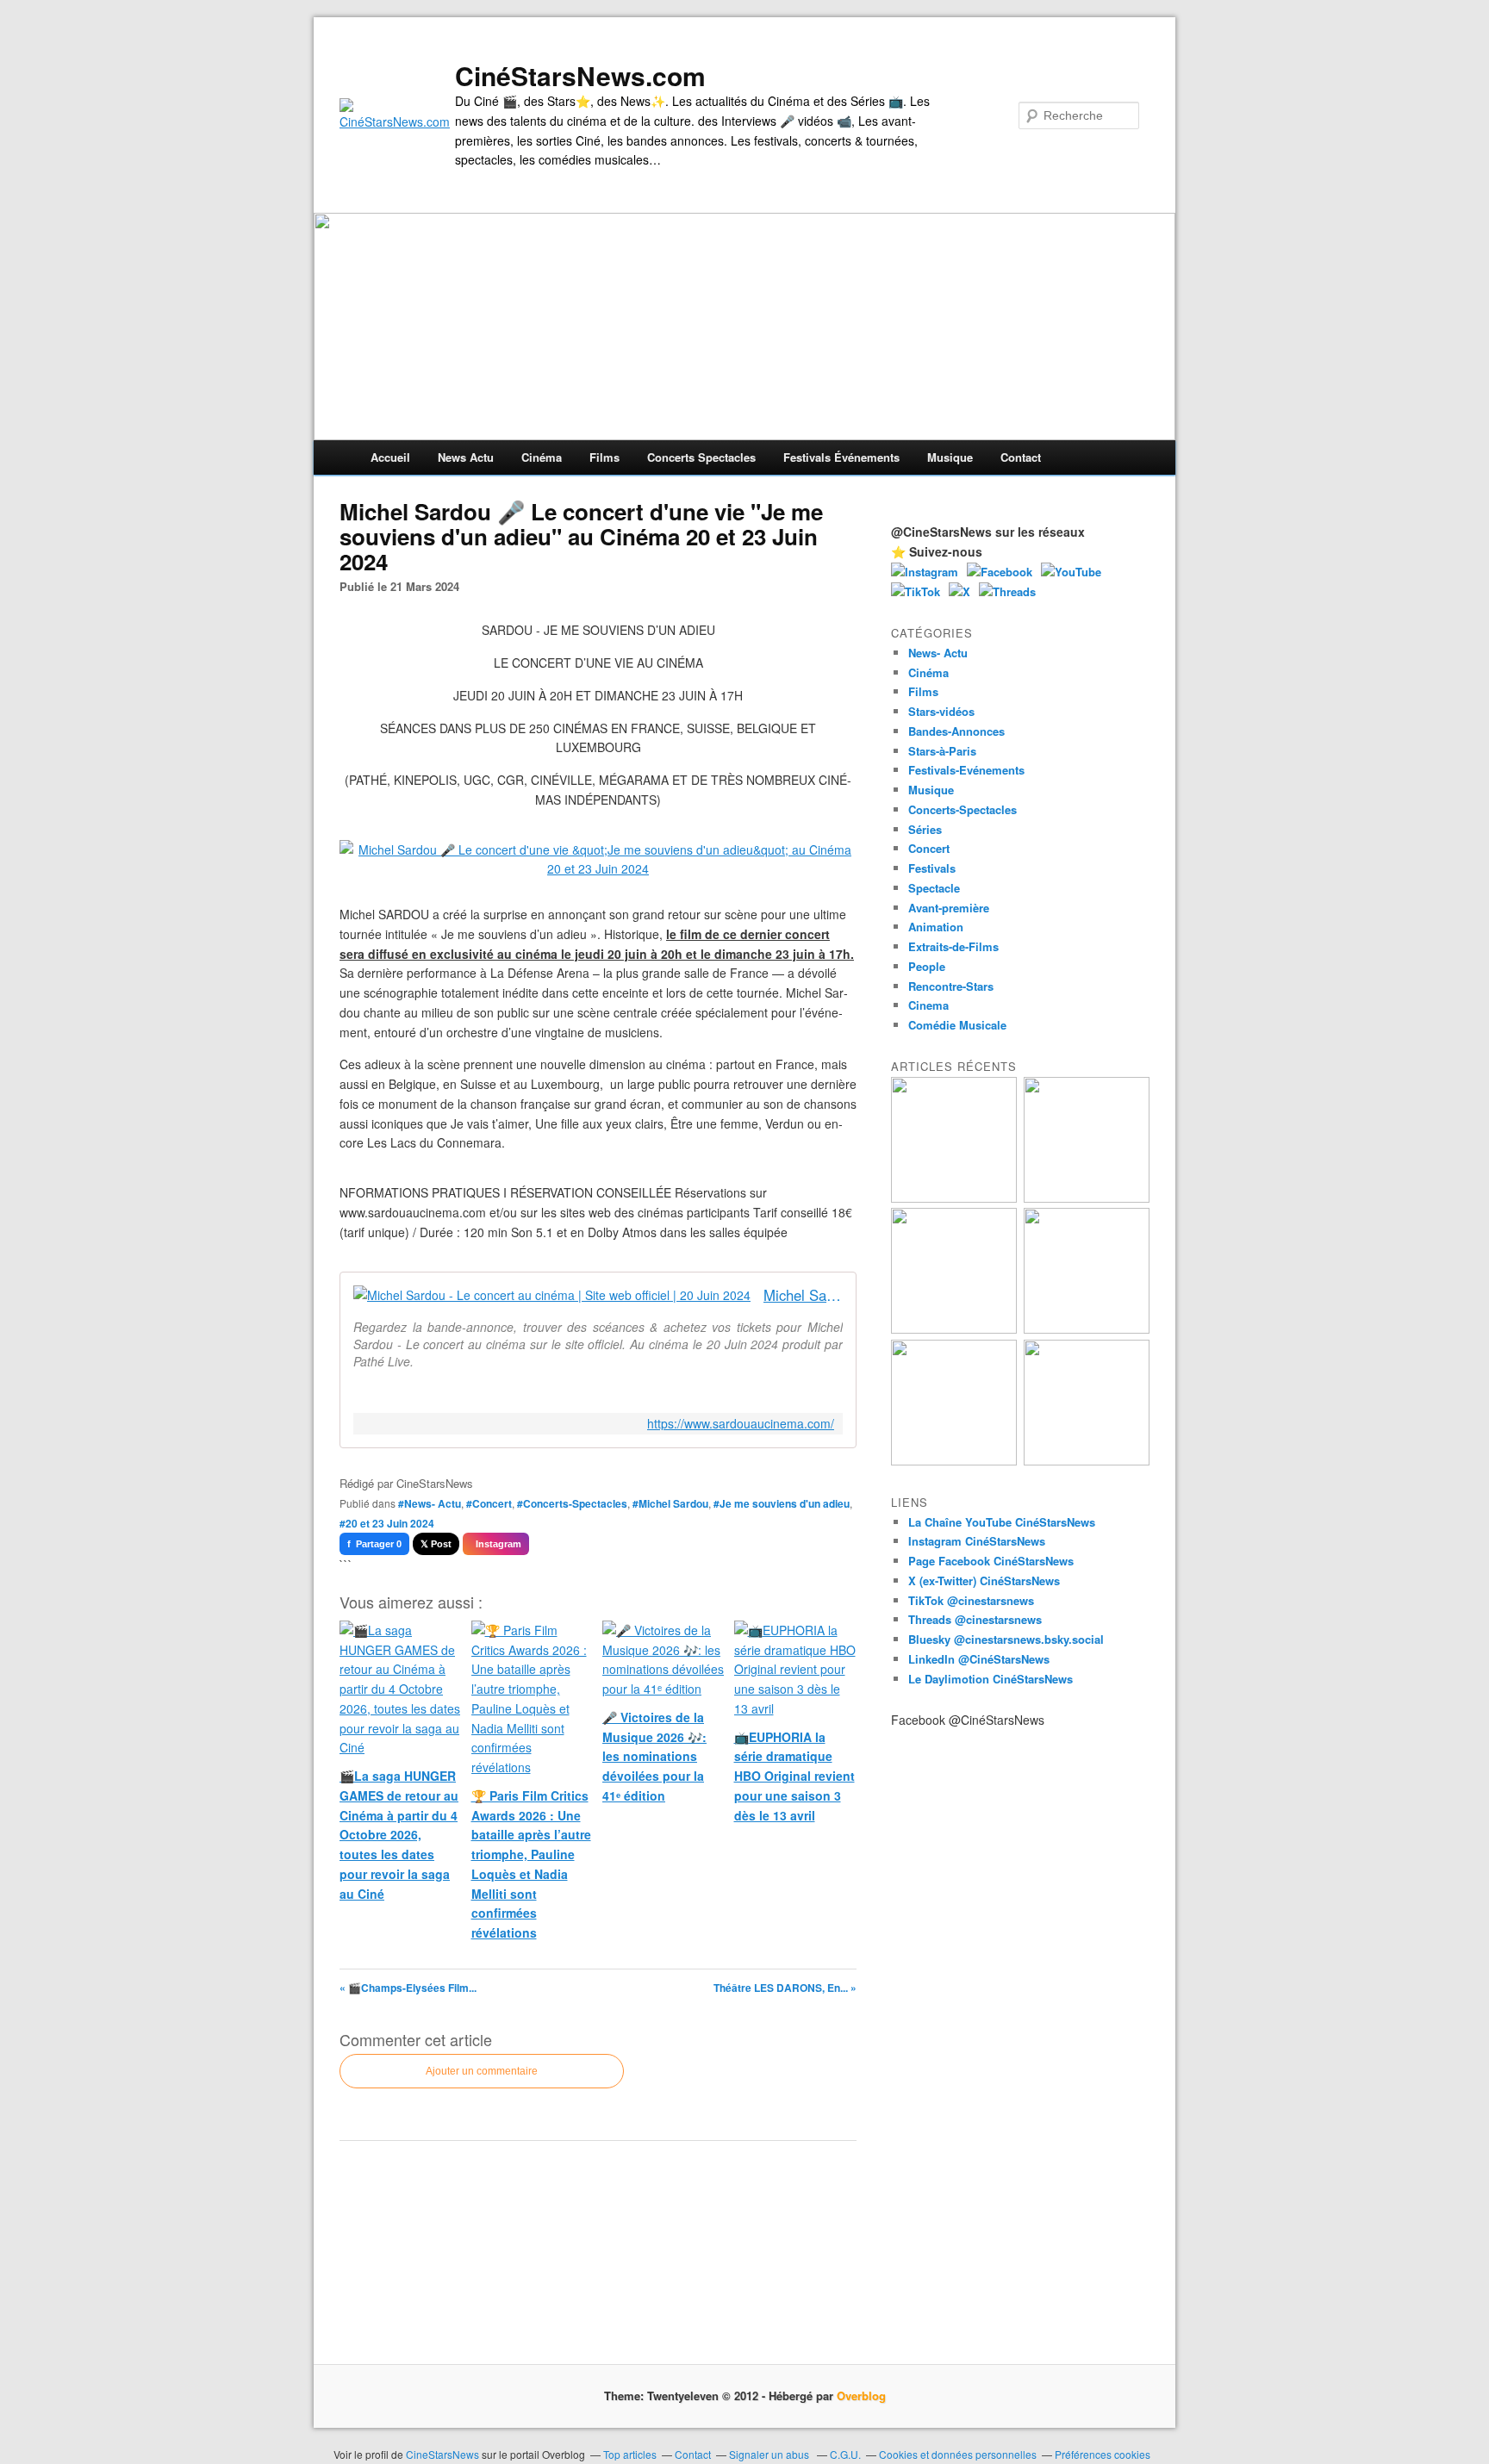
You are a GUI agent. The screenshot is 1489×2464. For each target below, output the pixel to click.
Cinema (928, 1005)
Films (604, 457)
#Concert (489, 1503)
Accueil (390, 457)
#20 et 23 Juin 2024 (387, 1523)
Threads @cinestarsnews (975, 1619)
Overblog (861, 2396)
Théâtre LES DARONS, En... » (785, 1988)
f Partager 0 (374, 1544)
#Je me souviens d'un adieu (782, 1503)
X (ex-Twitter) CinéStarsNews (984, 1580)
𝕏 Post (436, 1544)
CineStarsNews (442, 2454)
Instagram (496, 1544)
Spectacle (934, 888)
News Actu (466, 457)
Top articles (630, 2454)
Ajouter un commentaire (482, 2071)
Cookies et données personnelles (958, 2454)
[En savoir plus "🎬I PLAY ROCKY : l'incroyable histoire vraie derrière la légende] (1087, 1461)
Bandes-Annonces (956, 731)
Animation (936, 927)
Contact (1021, 457)
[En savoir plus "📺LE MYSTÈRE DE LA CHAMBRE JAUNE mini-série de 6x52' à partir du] (954, 1329)
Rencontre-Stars (951, 986)
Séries (925, 829)
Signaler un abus (770, 2454)
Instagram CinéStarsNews (977, 1541)
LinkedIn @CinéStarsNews (979, 1659)
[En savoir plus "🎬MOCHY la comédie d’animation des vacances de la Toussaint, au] (954, 1461)
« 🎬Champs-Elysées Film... (408, 1988)
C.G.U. (845, 2454)
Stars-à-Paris (942, 751)
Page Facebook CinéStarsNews (991, 1561)
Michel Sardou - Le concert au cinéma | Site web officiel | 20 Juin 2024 (803, 1295)
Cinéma (542, 457)
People (927, 966)
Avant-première (949, 908)
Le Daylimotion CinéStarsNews (991, 1679)
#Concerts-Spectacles (572, 1503)
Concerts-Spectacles (963, 809)
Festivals (932, 868)
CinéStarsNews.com (580, 76)
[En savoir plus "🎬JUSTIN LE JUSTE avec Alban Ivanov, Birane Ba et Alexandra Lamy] (954, 1198)
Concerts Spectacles (701, 457)
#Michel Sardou (670, 1503)
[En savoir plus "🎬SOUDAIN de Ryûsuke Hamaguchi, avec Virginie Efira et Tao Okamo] (1087, 1198)
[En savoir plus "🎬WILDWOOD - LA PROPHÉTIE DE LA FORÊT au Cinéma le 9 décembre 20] (1087, 1329)
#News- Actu (430, 1503)
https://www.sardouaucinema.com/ (741, 1424)
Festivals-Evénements (966, 770)
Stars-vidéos (941, 711)
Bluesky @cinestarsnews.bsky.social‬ (1006, 1639)
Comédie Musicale (957, 1025)
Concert (929, 848)
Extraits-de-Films (953, 946)
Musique (950, 457)
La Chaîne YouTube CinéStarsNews (1002, 1522)
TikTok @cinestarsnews (971, 1600)
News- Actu (938, 653)
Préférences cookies (1103, 2454)
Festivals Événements (841, 457)
